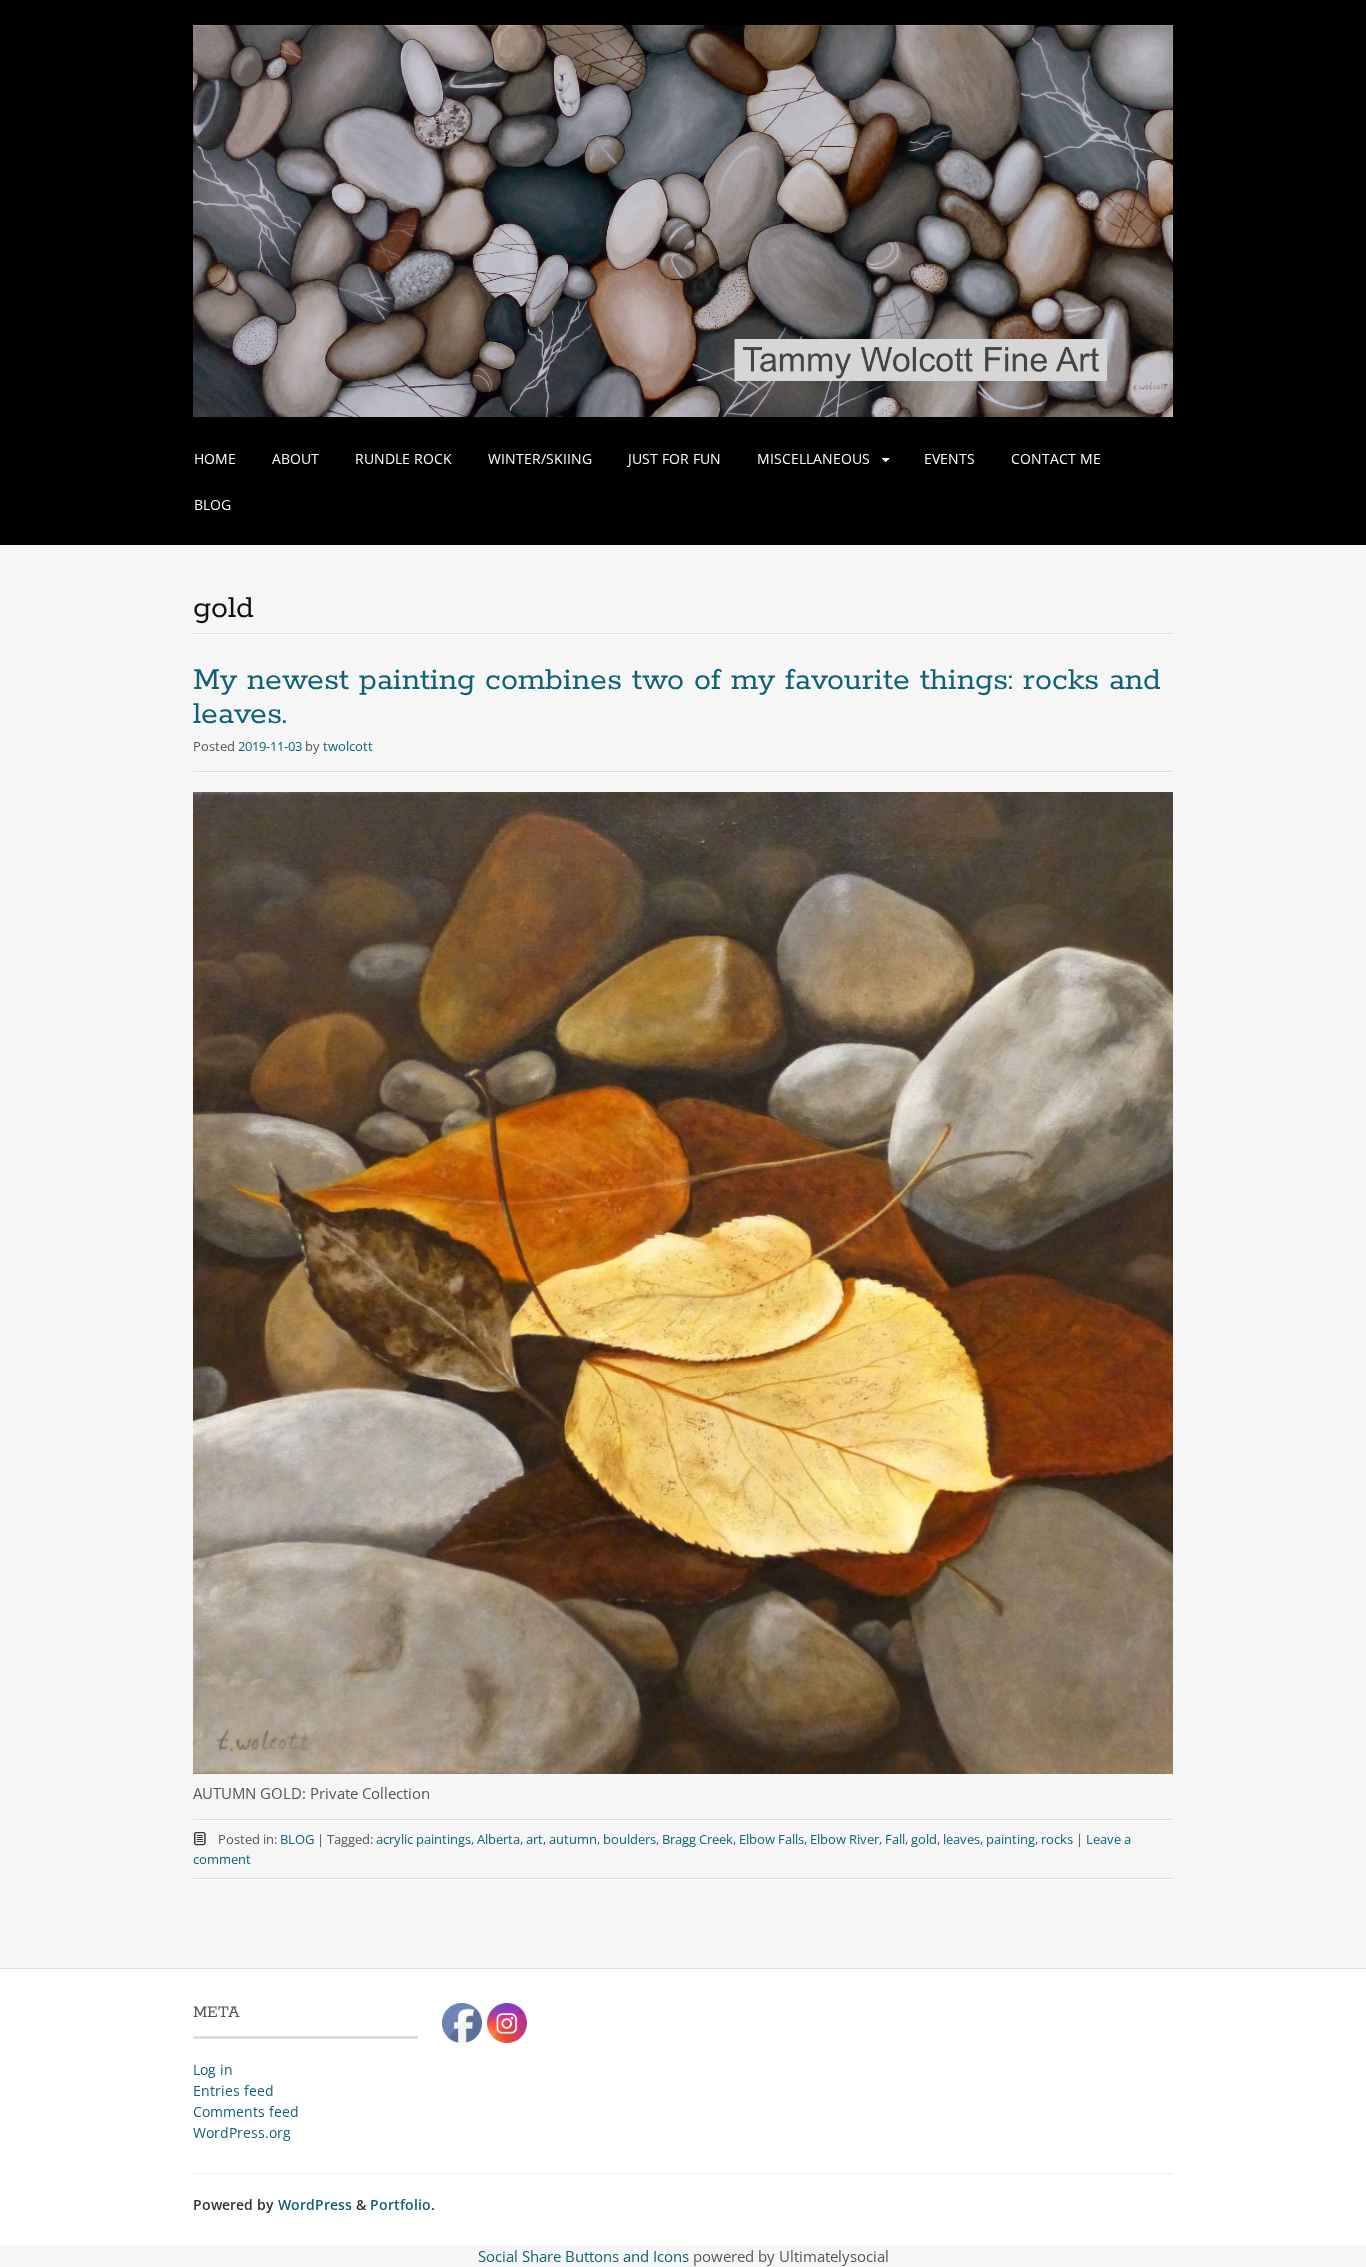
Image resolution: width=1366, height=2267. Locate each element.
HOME (215, 458)
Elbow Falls (771, 1839)
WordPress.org (242, 2132)
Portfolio (400, 2204)
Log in (213, 2069)
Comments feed (246, 2111)
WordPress (315, 2204)
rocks (1057, 1839)
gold (924, 1839)
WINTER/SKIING (540, 458)
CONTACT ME (1056, 458)
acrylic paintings (423, 1839)
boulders (629, 1839)
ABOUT (295, 458)
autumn (573, 1839)
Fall (895, 1839)
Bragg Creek (697, 1839)
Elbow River (844, 1839)
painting (1010, 1839)
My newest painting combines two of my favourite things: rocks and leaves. (677, 697)
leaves (961, 1839)
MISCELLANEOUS (813, 458)
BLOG (212, 504)
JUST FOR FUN (674, 458)
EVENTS (949, 458)
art (534, 1839)
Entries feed (233, 2090)
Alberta (498, 1839)
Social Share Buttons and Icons (583, 2256)
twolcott (348, 746)
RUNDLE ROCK (403, 458)
